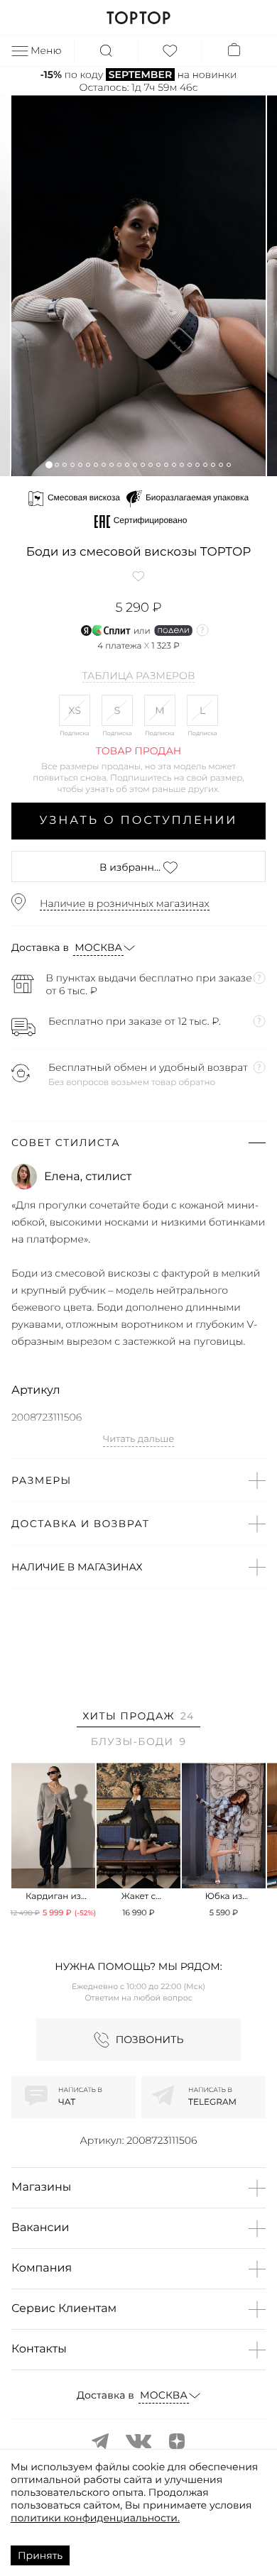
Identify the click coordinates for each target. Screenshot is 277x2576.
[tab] (138, 1718)
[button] (49, 464)
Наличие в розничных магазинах (125, 903)
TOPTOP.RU (138, 18)
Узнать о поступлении (139, 821)
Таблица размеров (139, 676)
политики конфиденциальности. (95, 2518)
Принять (40, 2555)
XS (75, 710)
